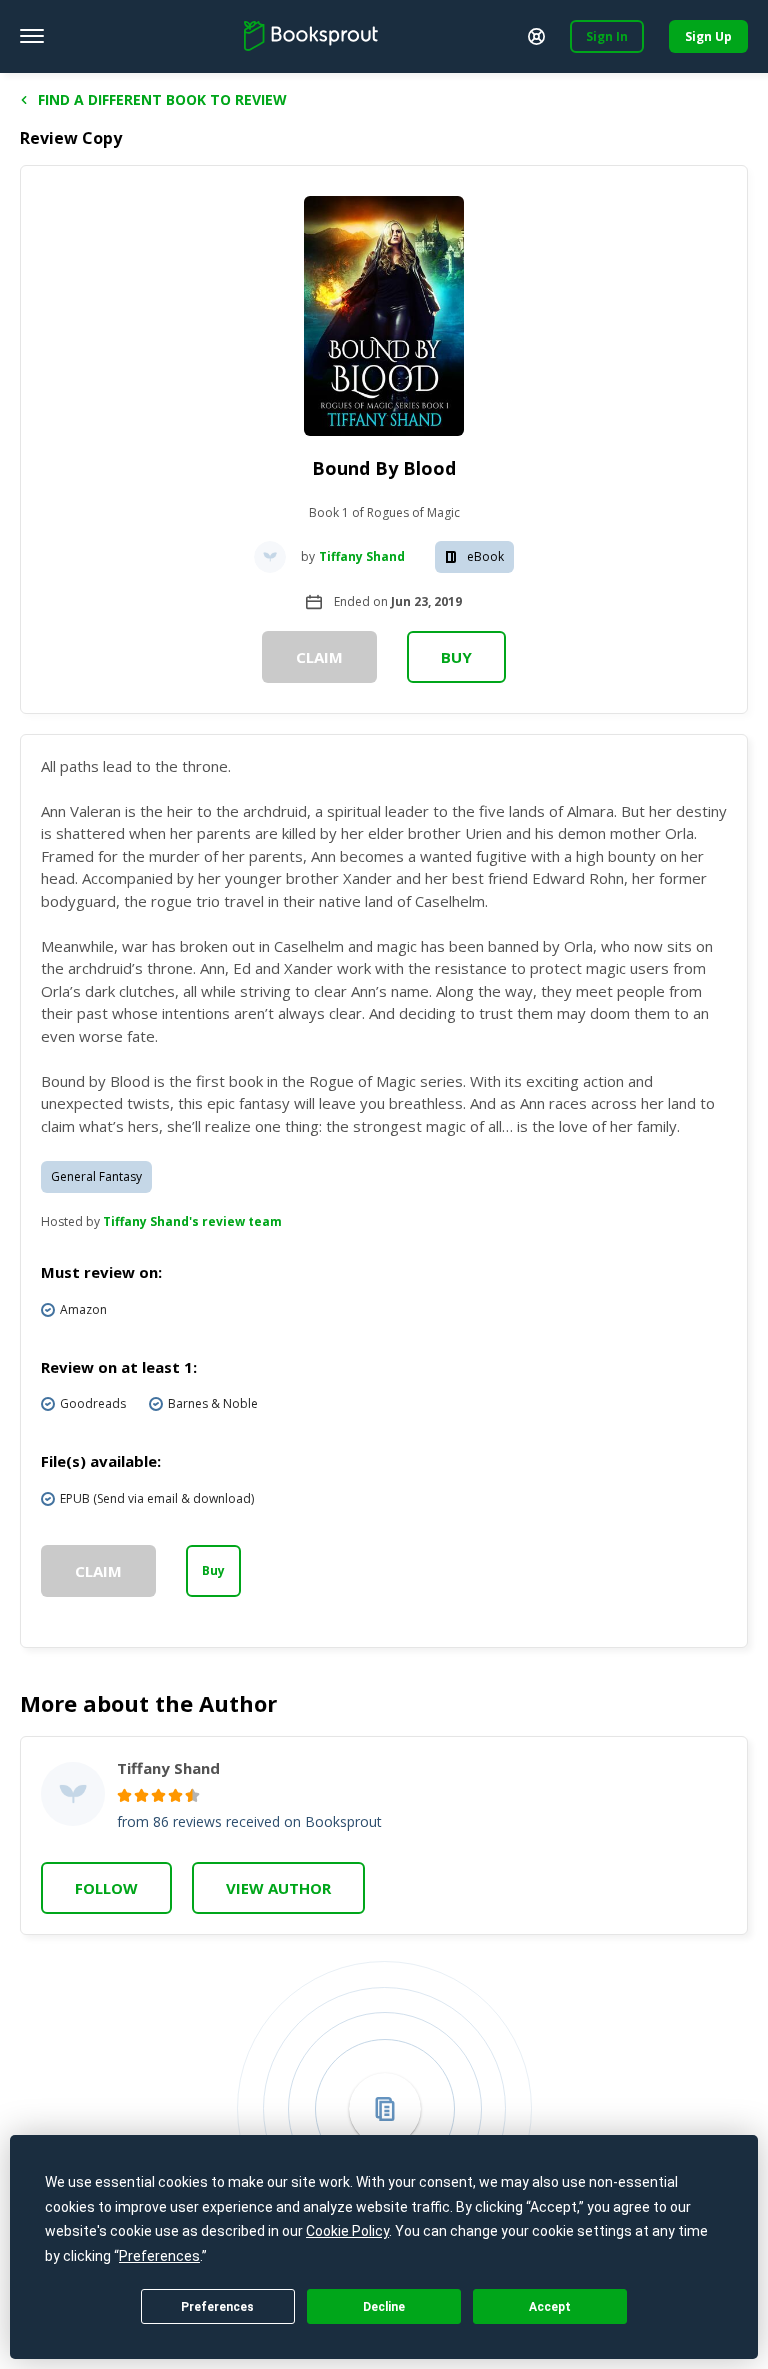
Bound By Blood (384, 468)
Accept (550, 2307)
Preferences (217, 2307)
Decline (384, 2307)
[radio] (124, 1795)
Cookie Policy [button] (347, 2231)
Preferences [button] (159, 2256)
